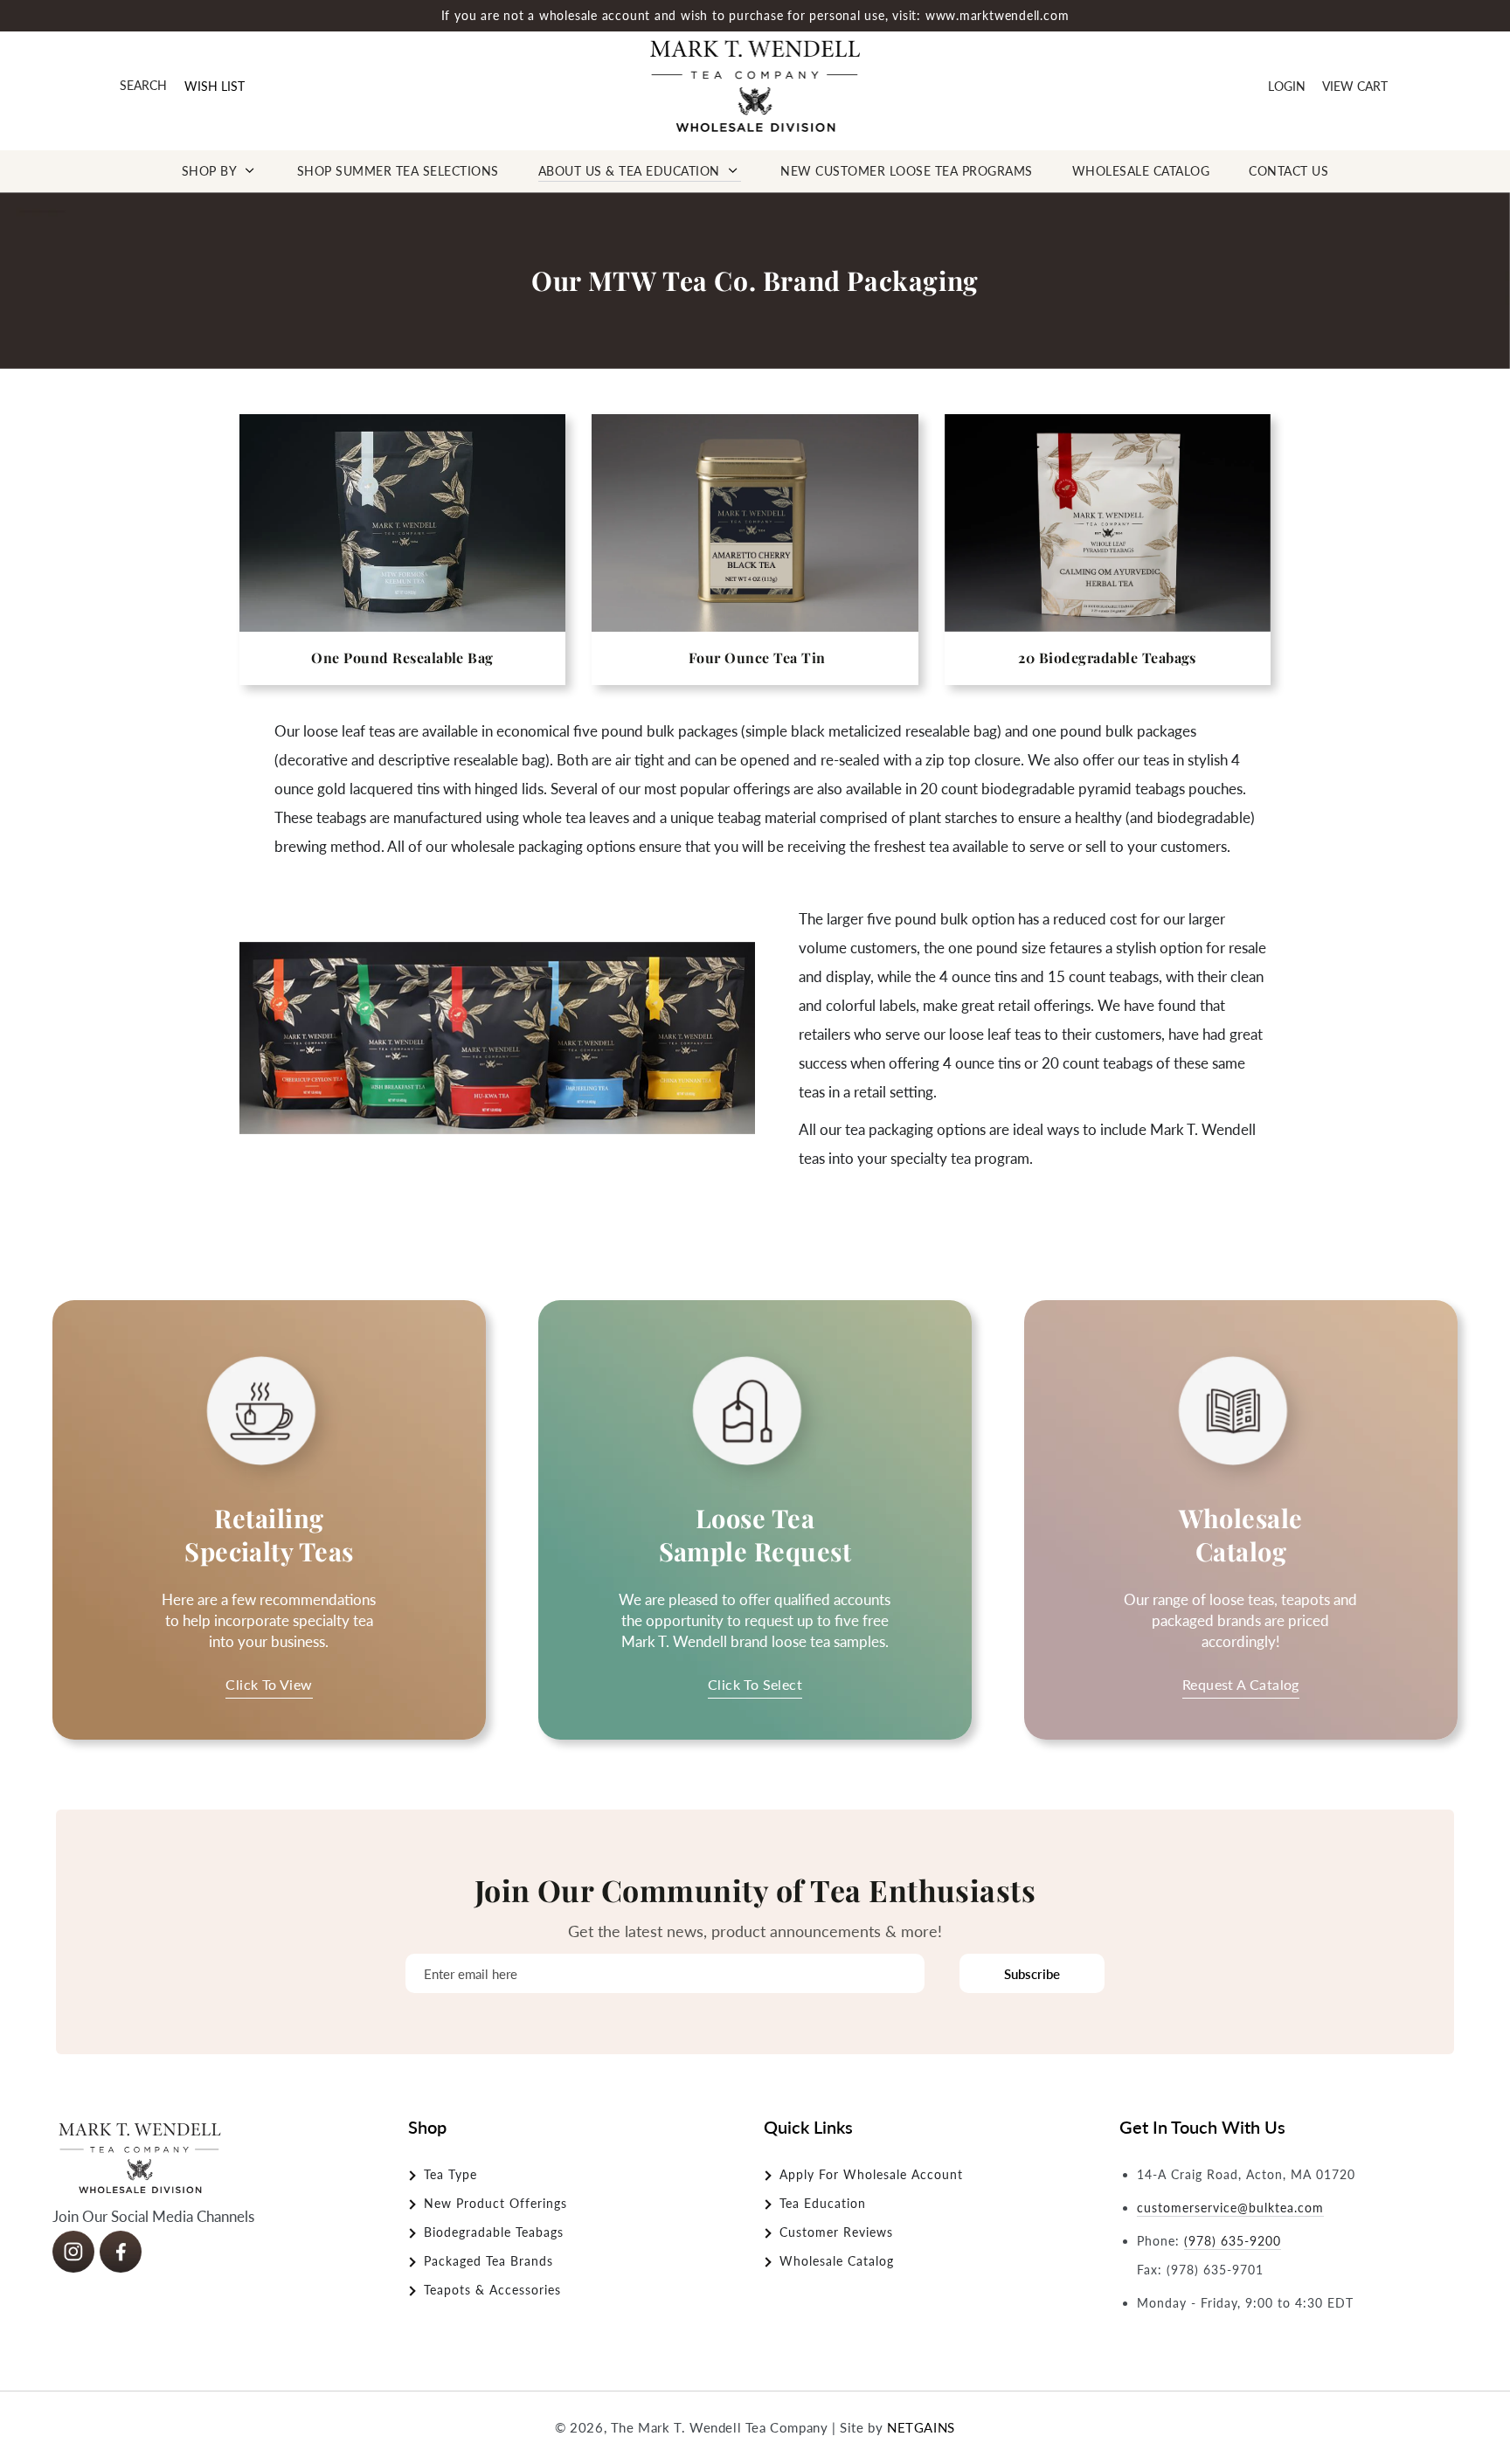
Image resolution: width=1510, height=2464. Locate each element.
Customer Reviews (836, 2232)
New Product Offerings (495, 2203)
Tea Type (450, 2174)
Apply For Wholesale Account (871, 2174)
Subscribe (1032, 1974)
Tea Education (823, 2203)
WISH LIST (215, 86)
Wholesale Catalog (837, 2261)
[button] (143, 86)
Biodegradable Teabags (494, 2232)
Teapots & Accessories (492, 2290)
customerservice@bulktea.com (1230, 2208)
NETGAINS (921, 2427)
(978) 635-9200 (1233, 2241)
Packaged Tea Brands (488, 2261)
